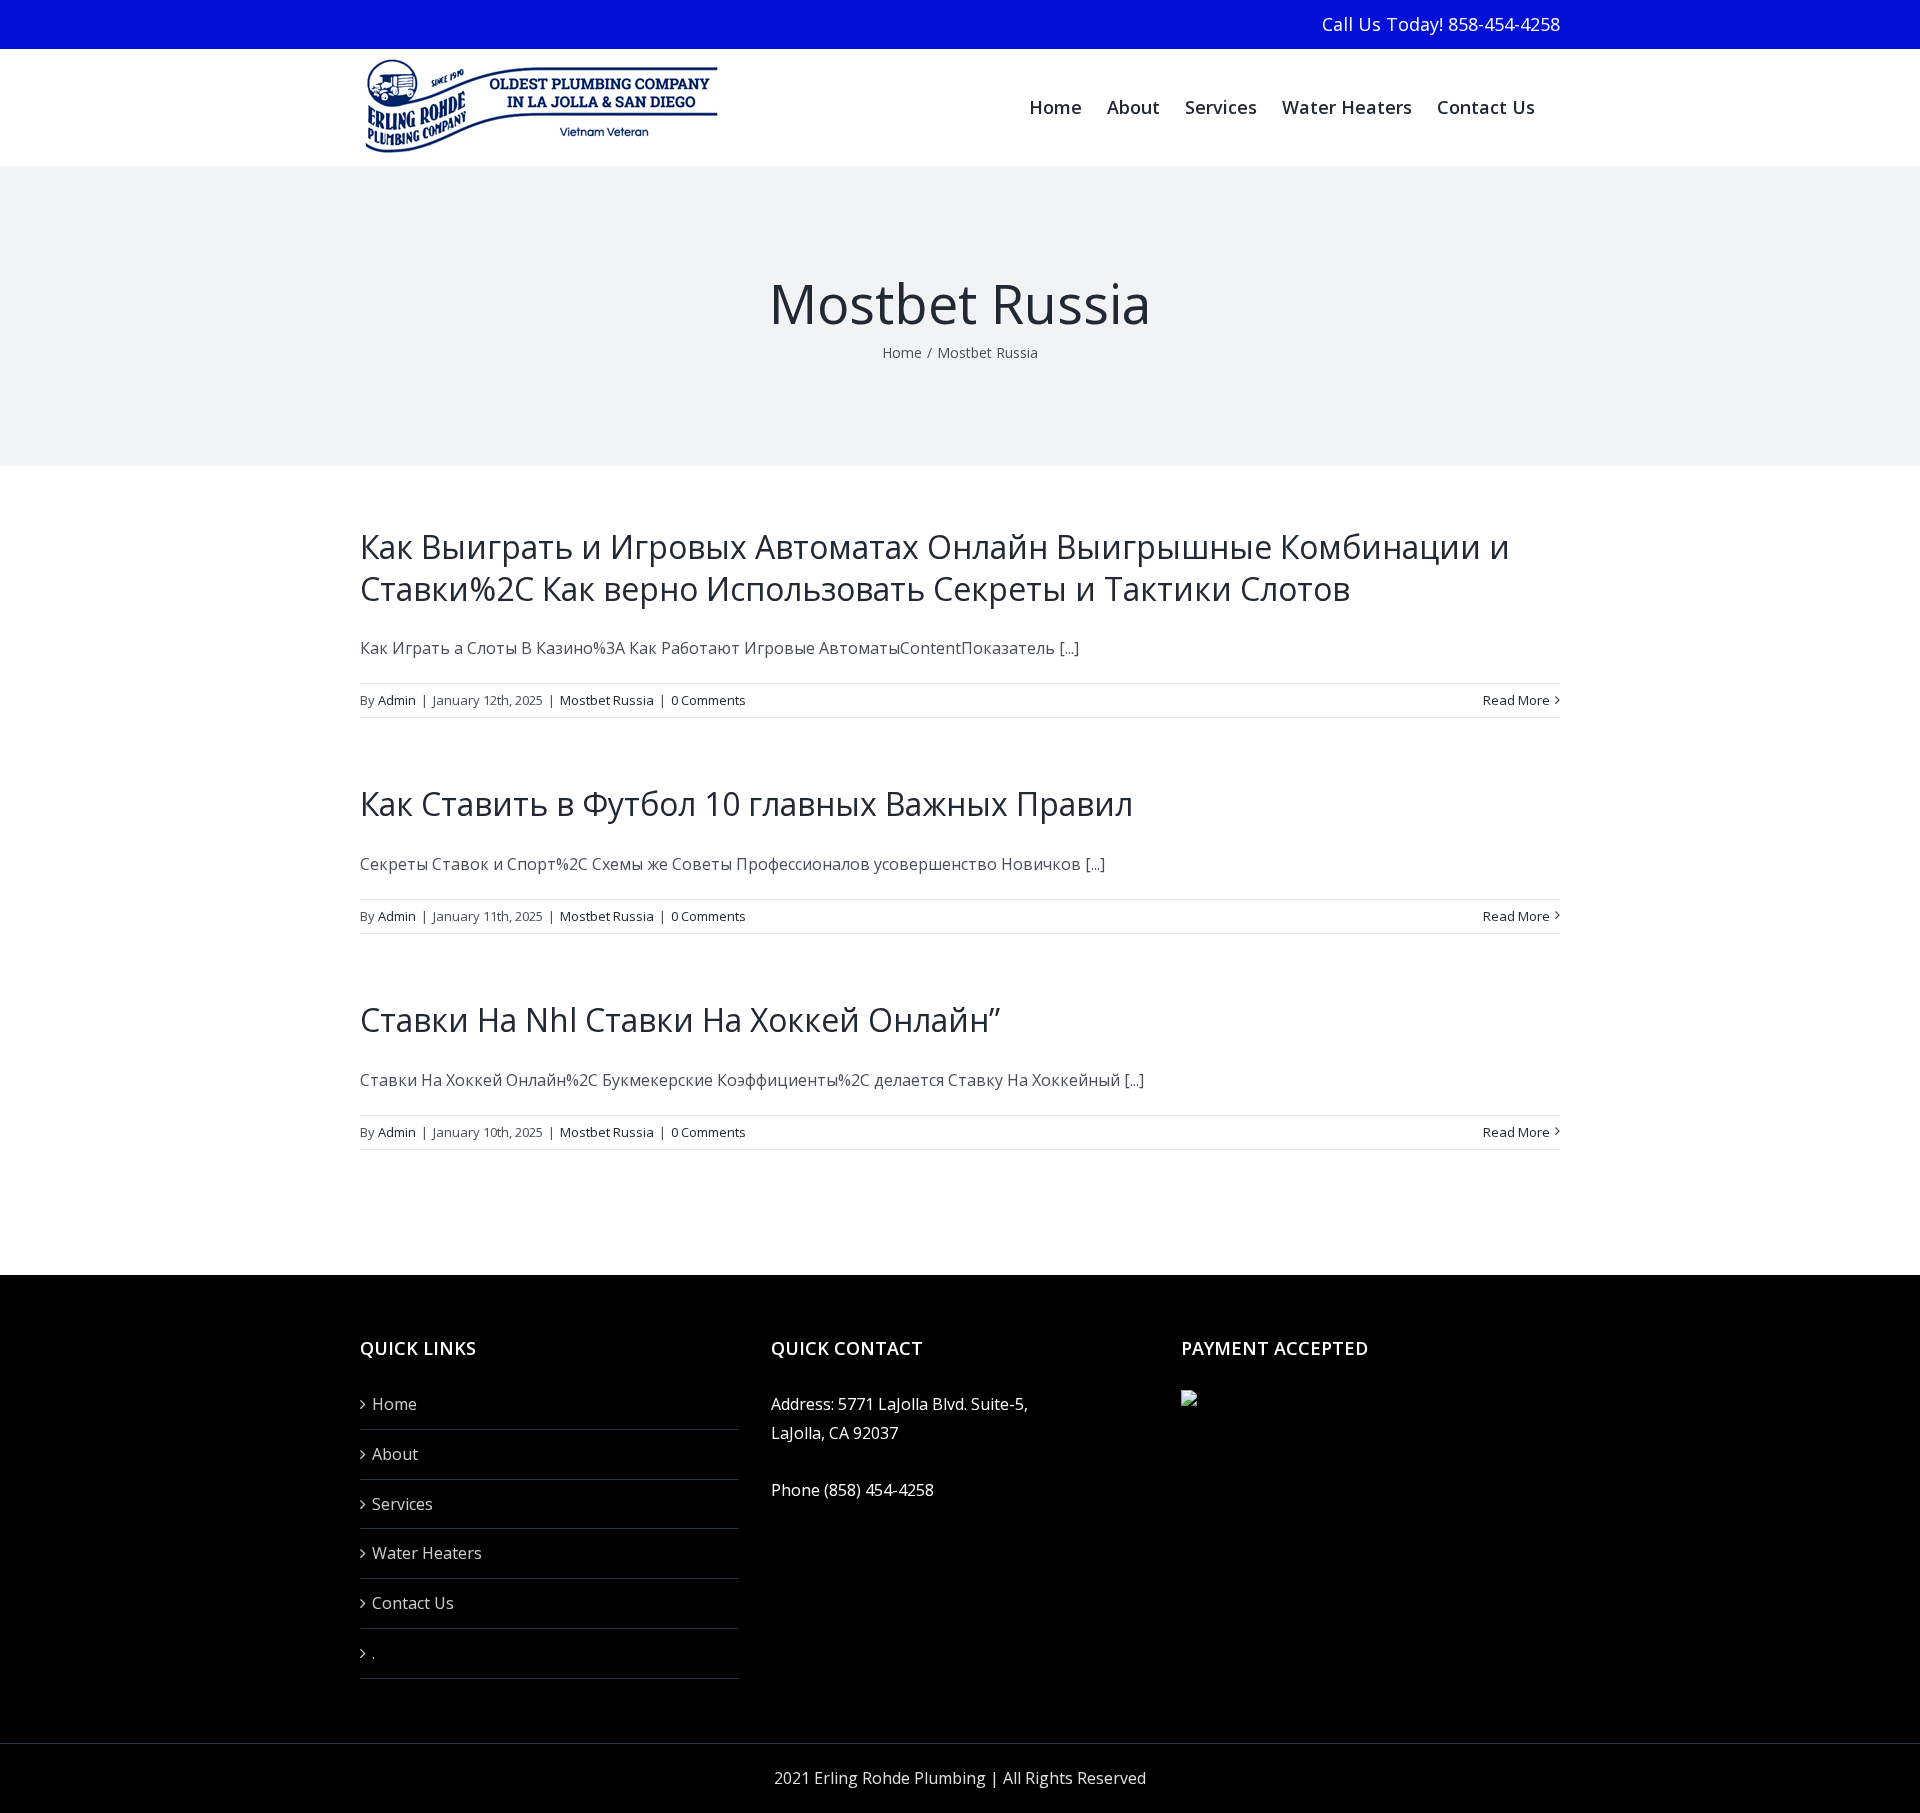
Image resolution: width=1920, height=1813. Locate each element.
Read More (1516, 700)
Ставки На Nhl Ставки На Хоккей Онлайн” (680, 1019)
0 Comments (708, 700)
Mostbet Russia (607, 700)
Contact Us (413, 1603)
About (395, 1454)
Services (402, 1504)
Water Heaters (427, 1553)
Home (394, 1404)
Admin (397, 700)
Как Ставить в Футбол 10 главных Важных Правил (746, 803)
